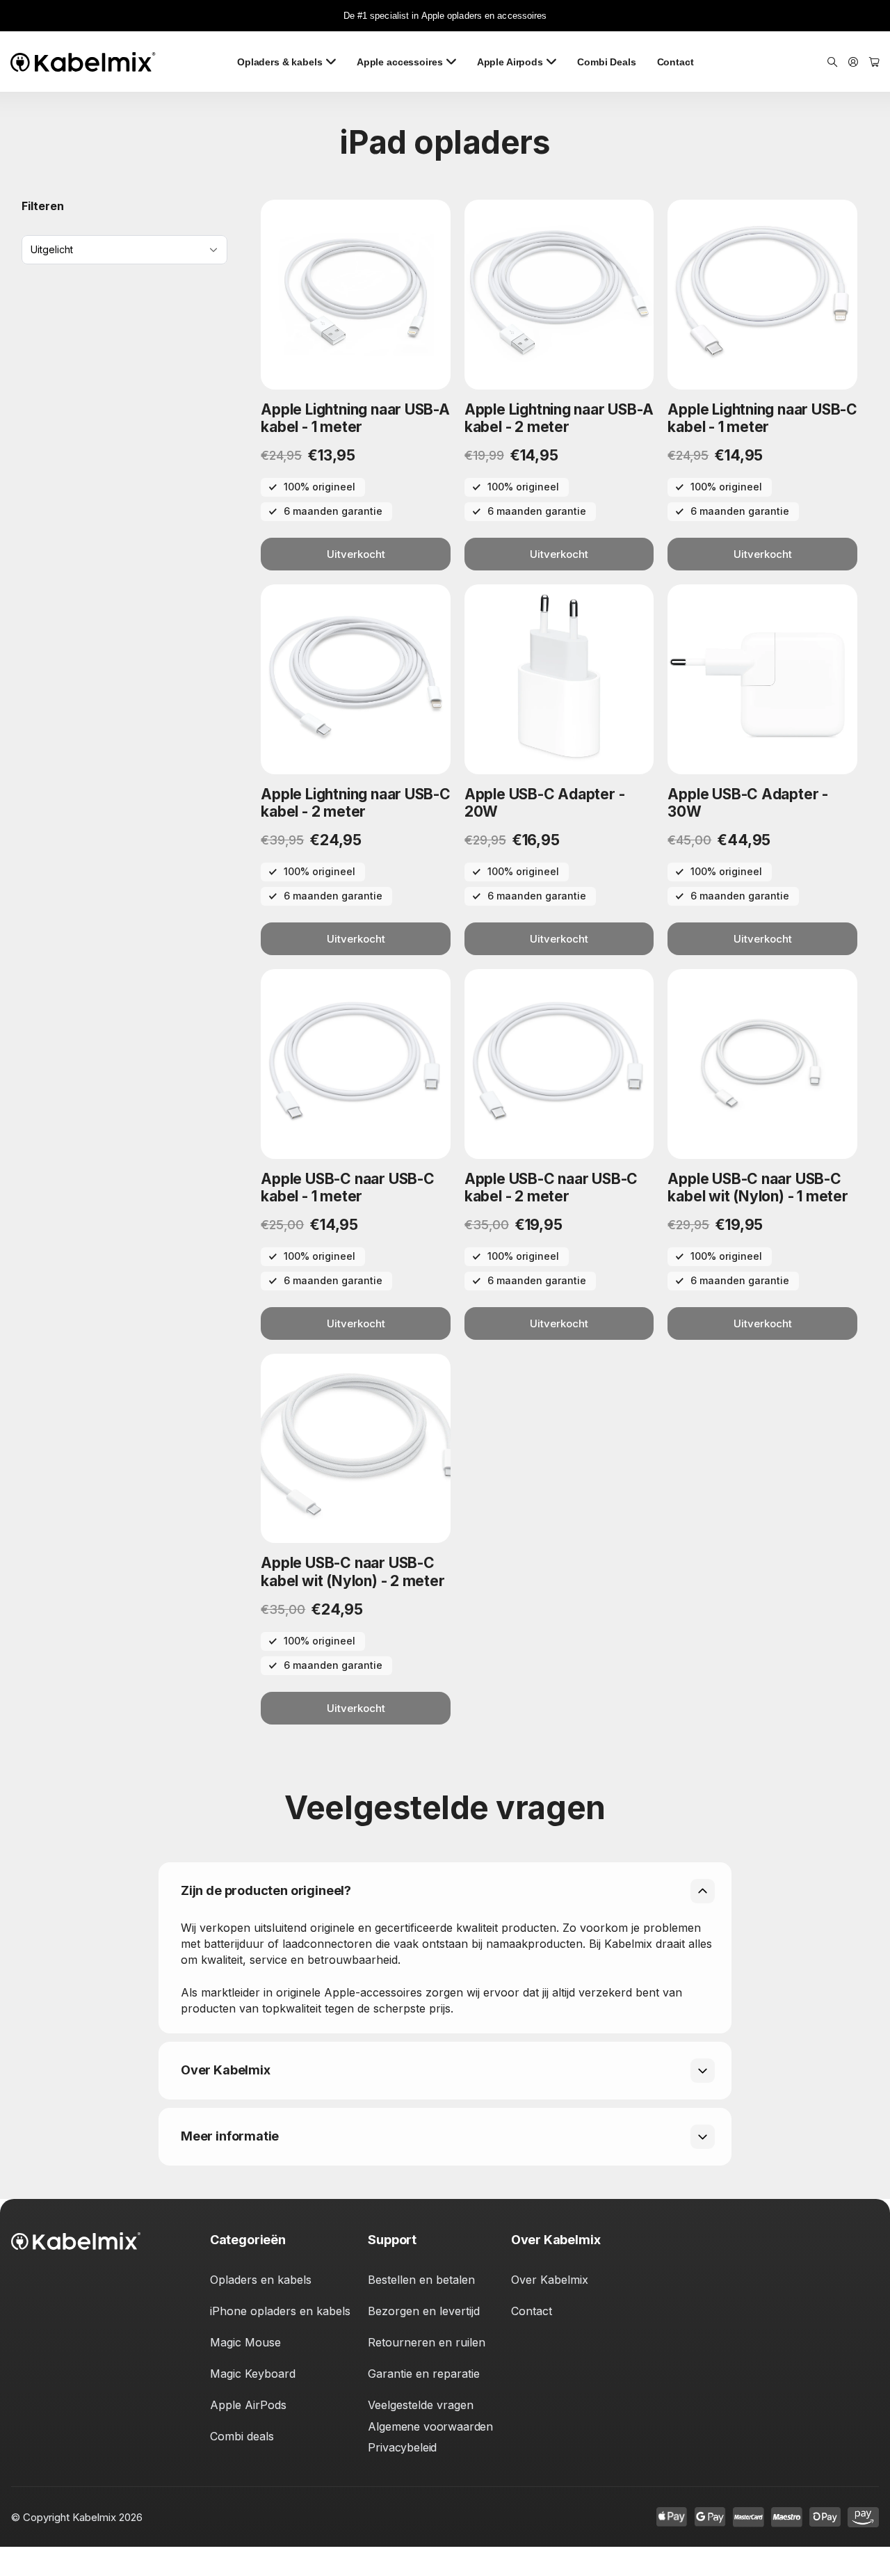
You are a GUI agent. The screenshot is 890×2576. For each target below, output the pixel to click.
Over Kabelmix (550, 2280)
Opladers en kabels (261, 2280)
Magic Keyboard (253, 2374)
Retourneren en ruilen (427, 2342)
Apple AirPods (248, 2405)
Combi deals (242, 2436)
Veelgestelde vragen (421, 2405)
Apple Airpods (510, 62)
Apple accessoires (400, 62)
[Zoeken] (832, 62)
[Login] (853, 62)
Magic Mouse (245, 2342)
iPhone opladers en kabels (280, 2311)
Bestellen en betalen (421, 2280)
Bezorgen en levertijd (424, 2311)
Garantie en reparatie (424, 2374)
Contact (675, 62)
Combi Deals (606, 62)
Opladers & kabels (280, 62)
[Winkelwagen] (874, 62)
